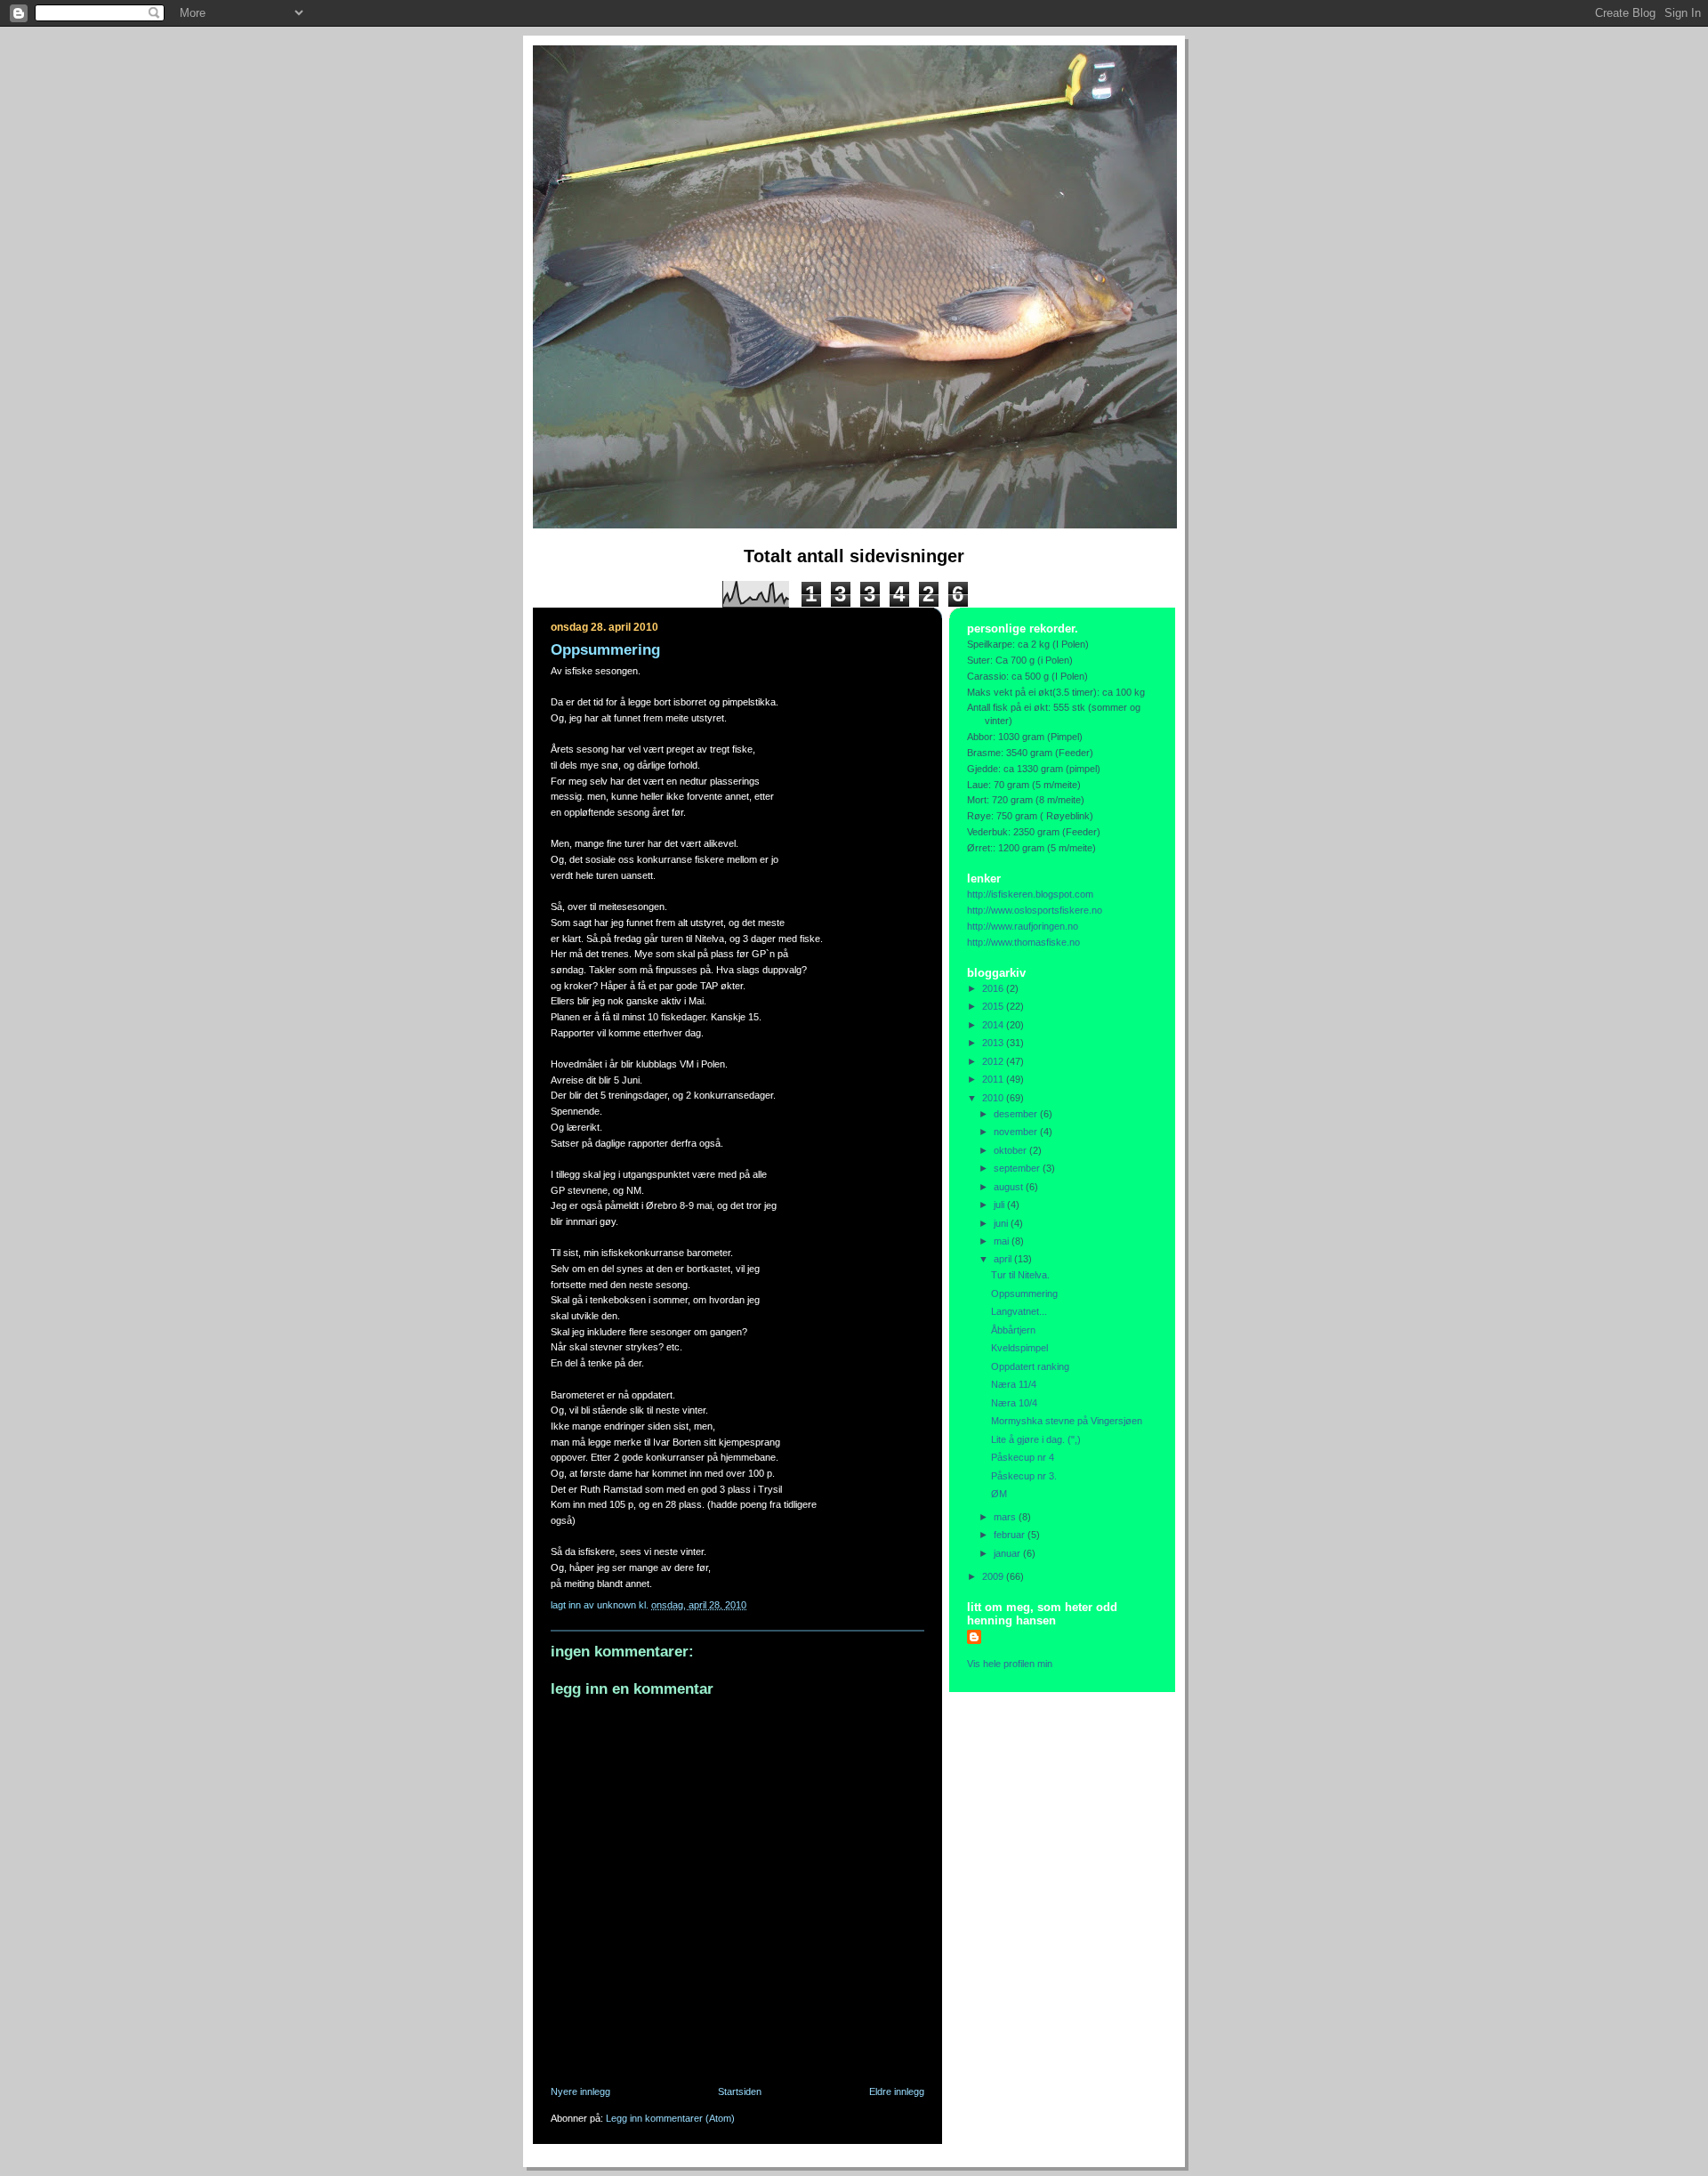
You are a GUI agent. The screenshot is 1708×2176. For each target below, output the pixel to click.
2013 (994, 1043)
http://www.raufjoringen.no (1023, 926)
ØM (999, 1494)
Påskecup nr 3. (1024, 1476)
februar (1011, 1535)
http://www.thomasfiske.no (1023, 942)
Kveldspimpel (1019, 1348)
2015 (994, 1006)
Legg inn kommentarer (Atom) (670, 2118)
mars (1006, 1517)
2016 (994, 988)
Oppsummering (1024, 1294)
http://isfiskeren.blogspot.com (1030, 894)
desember (1017, 1114)
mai (1003, 1241)
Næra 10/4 (1014, 1403)
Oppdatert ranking (1030, 1366)
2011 (994, 1079)
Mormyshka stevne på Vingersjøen (1067, 1421)
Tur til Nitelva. (1020, 1275)
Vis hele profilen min (1010, 1664)
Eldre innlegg (897, 2091)
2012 (994, 1061)
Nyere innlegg (580, 2091)
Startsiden (740, 2091)
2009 (994, 1576)
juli (1000, 1205)
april (1004, 1259)
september (1018, 1168)
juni (1002, 1223)
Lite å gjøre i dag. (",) (1036, 1439)
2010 (994, 1098)
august (1010, 1187)
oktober (1011, 1150)
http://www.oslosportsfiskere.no (1035, 910)
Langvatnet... (1019, 1311)
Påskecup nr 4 (1023, 1457)
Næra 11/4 (1014, 1384)
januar (1008, 1553)
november (1017, 1132)
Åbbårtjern (1013, 1330)
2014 (994, 1025)
